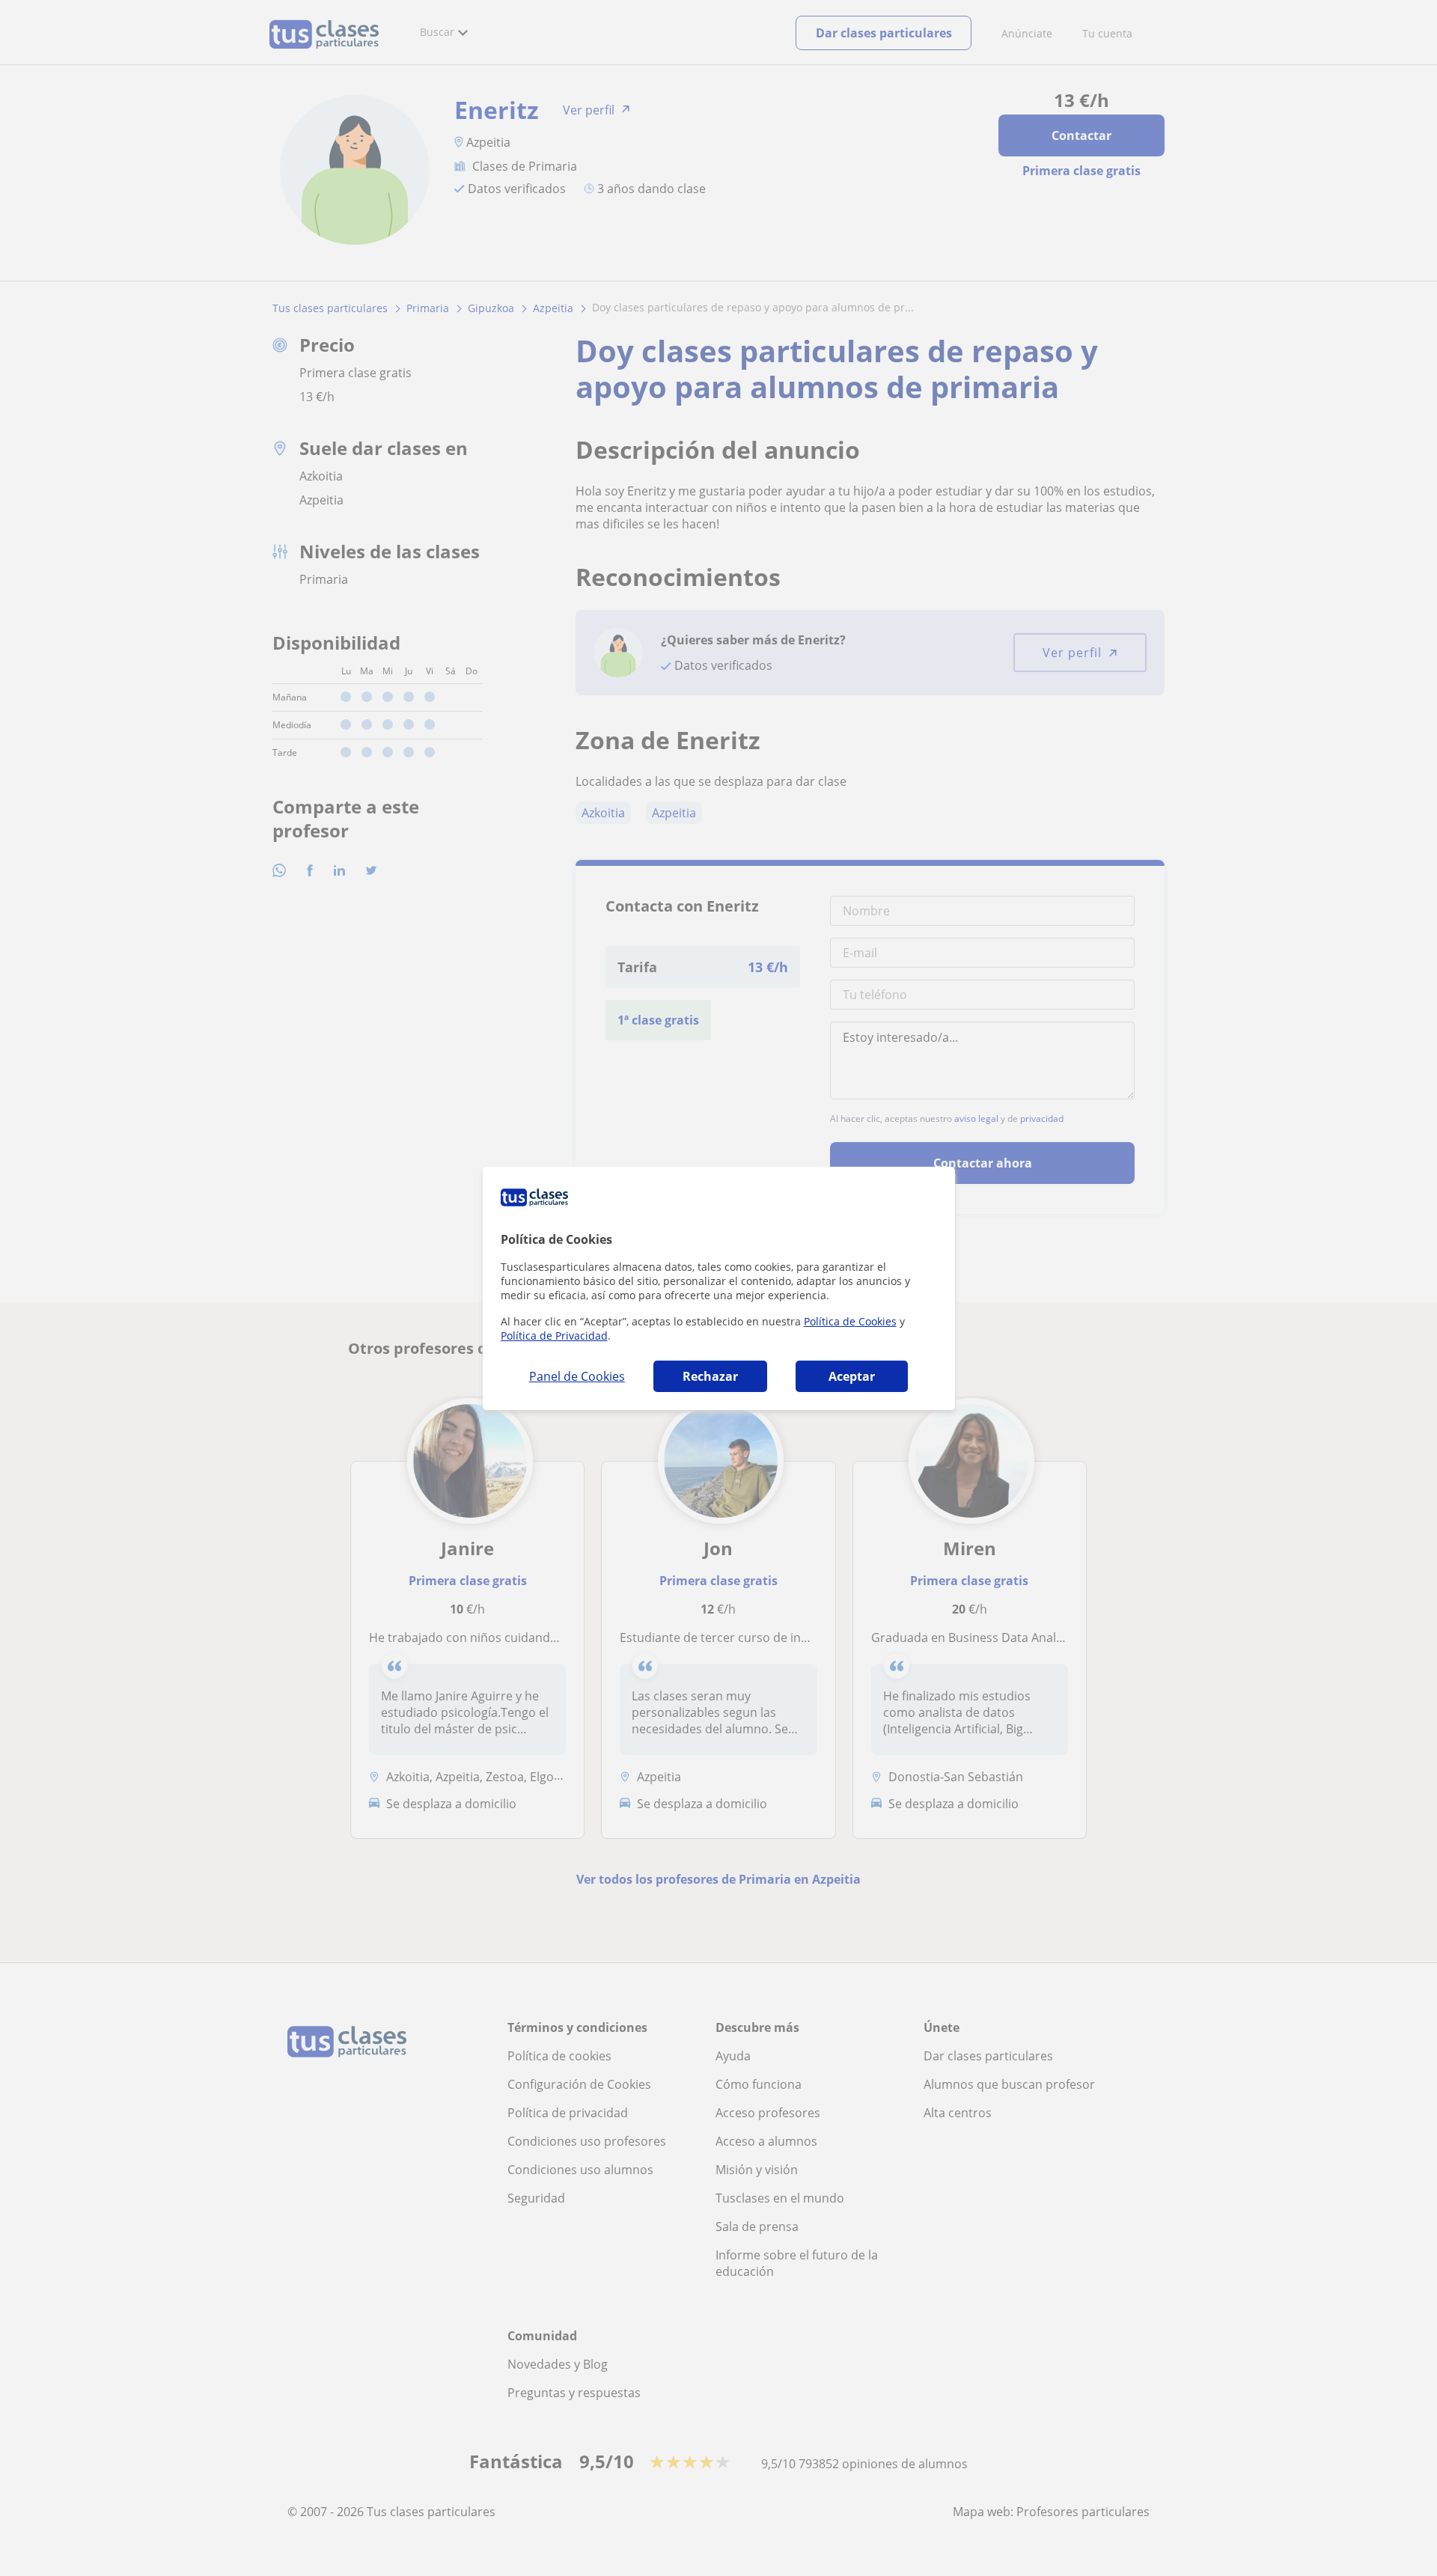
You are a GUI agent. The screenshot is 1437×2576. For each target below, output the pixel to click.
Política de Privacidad (554, 1336)
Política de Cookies (850, 1321)
